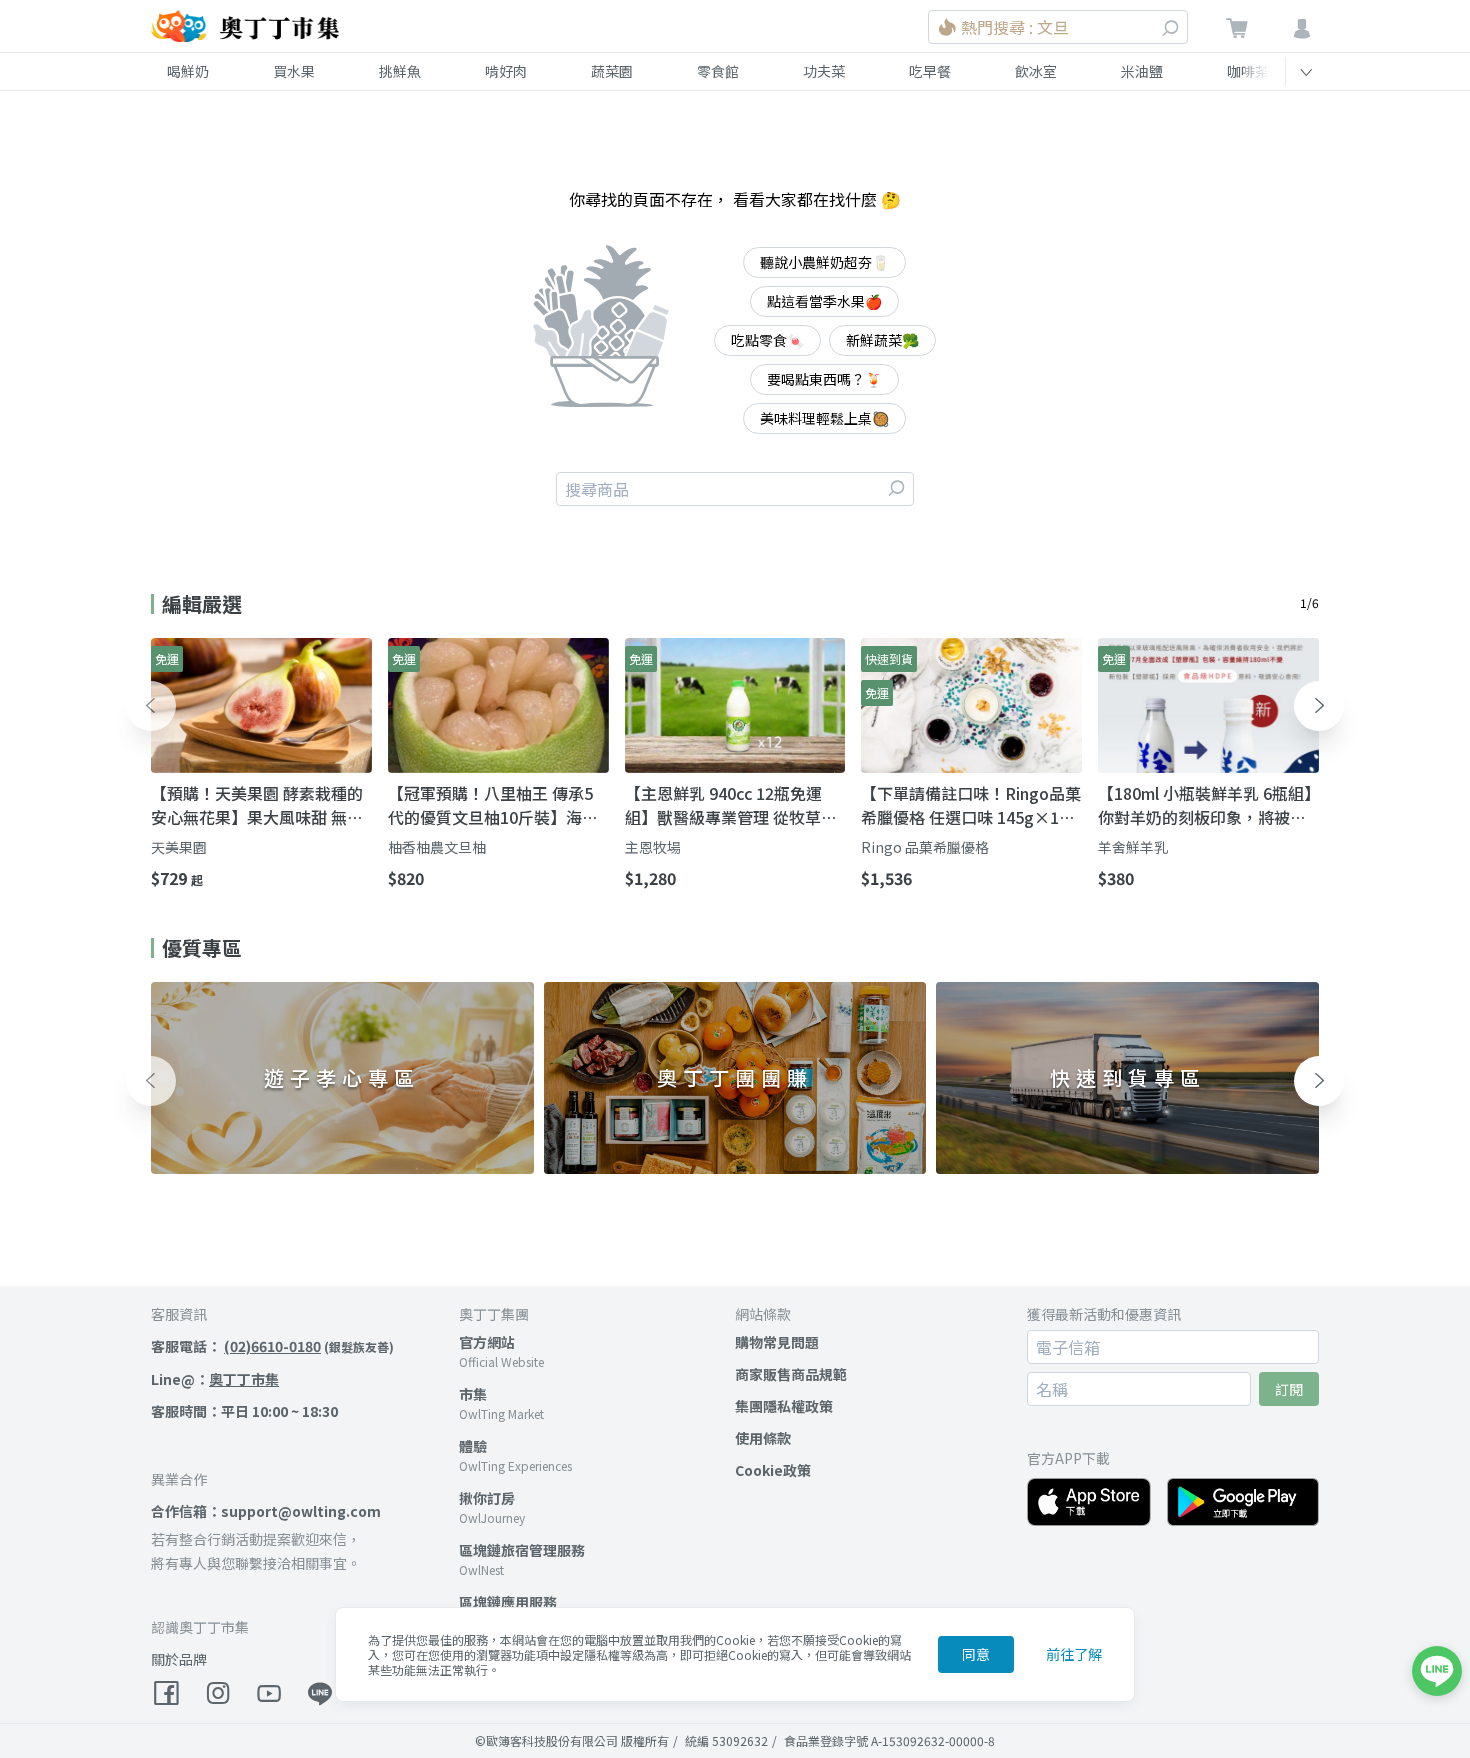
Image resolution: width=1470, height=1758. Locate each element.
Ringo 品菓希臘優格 (925, 847)
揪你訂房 (487, 1498)
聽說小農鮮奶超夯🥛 (824, 262)
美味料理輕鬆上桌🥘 (824, 418)
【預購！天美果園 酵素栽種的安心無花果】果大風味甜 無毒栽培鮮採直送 (257, 805)
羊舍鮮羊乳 (1133, 847)
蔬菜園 (612, 71)
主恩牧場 (653, 847)
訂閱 (1289, 1389)
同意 (976, 1654)
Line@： (215, 1379)
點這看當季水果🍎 (824, 301)
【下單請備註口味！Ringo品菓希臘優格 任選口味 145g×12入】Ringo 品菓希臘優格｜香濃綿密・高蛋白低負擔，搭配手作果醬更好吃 (971, 805)
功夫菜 (824, 71)
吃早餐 (930, 71)
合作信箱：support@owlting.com (266, 1511)
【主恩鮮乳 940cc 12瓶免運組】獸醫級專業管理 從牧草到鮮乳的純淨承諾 (731, 805)
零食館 (718, 71)
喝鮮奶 (188, 71)
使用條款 (763, 1438)
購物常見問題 (777, 1342)
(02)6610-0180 (272, 1346)
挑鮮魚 (400, 71)
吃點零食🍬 (767, 340)
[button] (151, 706)
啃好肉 (506, 71)
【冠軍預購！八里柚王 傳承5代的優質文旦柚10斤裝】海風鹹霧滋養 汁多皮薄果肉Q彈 (493, 805)
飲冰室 (1036, 71)
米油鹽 (1142, 71)
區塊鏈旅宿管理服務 (522, 1550)
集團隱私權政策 (784, 1406)
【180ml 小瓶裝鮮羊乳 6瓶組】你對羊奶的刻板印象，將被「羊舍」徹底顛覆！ (1205, 805)
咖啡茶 (1248, 71)
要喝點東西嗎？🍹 (824, 379)
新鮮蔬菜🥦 (882, 340)
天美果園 (179, 847)
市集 (473, 1394)
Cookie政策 (773, 1470)
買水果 (294, 71)
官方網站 (487, 1342)
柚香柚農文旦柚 (437, 847)
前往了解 (1074, 1654)
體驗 (473, 1446)
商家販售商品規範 (791, 1374)
